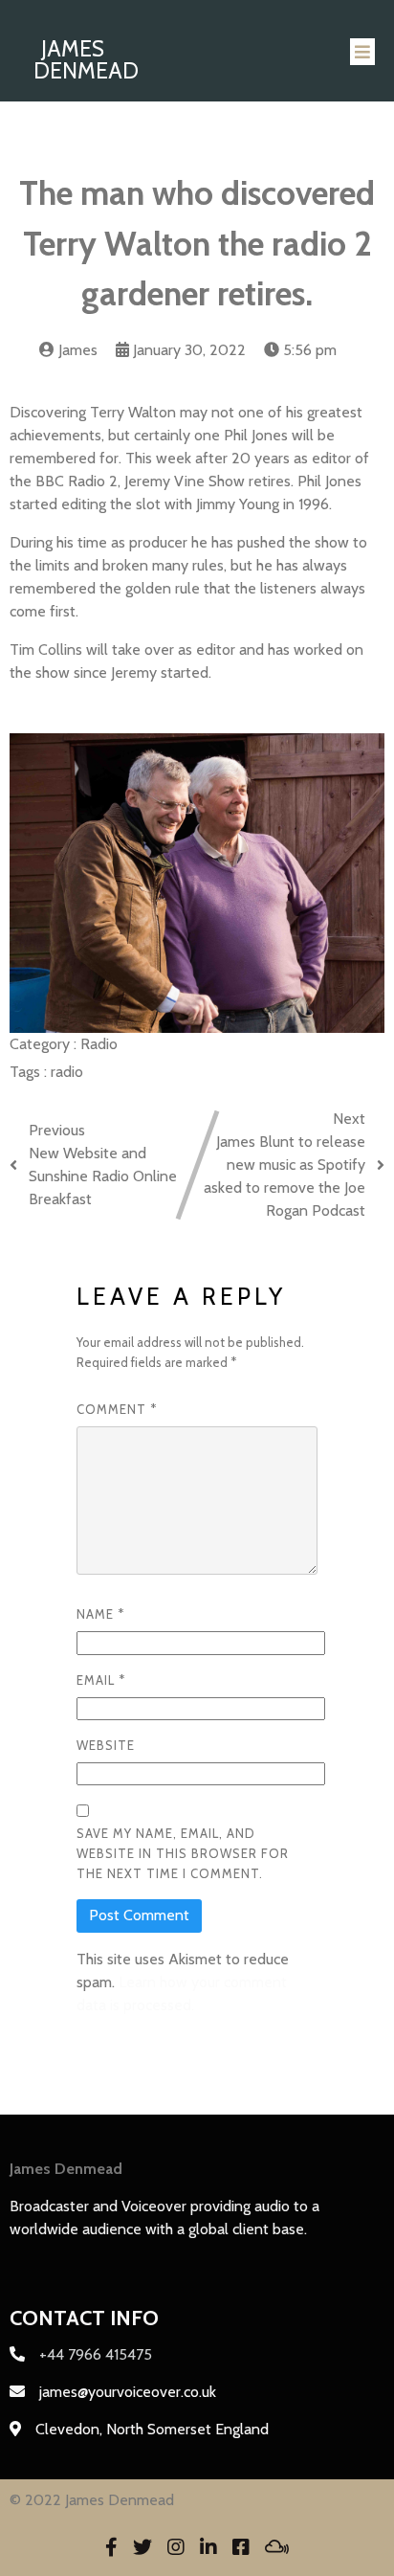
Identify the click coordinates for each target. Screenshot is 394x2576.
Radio (99, 1044)
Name (100, 1614)
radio (67, 1072)
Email (101, 1680)
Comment (117, 1409)
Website (106, 1745)
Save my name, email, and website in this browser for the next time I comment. (183, 1853)
